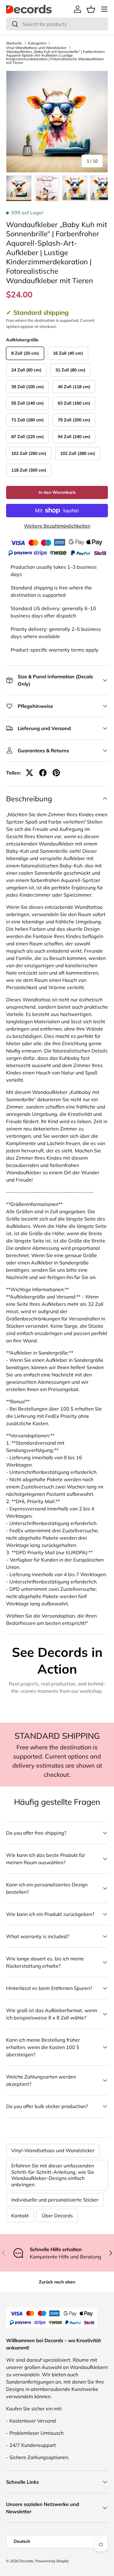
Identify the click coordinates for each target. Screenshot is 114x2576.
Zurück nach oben (57, 2282)
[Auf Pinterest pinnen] (56, 773)
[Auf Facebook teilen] (43, 773)
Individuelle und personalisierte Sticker (55, 2200)
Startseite (14, 43)
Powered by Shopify (52, 2561)
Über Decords (57, 2216)
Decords (26, 2561)
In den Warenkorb (57, 492)
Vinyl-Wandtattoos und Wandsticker (36, 48)
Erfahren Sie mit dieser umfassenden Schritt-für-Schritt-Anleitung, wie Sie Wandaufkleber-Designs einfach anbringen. (53, 2175)
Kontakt (20, 2216)
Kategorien (37, 43)
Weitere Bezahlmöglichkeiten (57, 526)
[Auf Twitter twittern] (29, 773)
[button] (91, 9)
